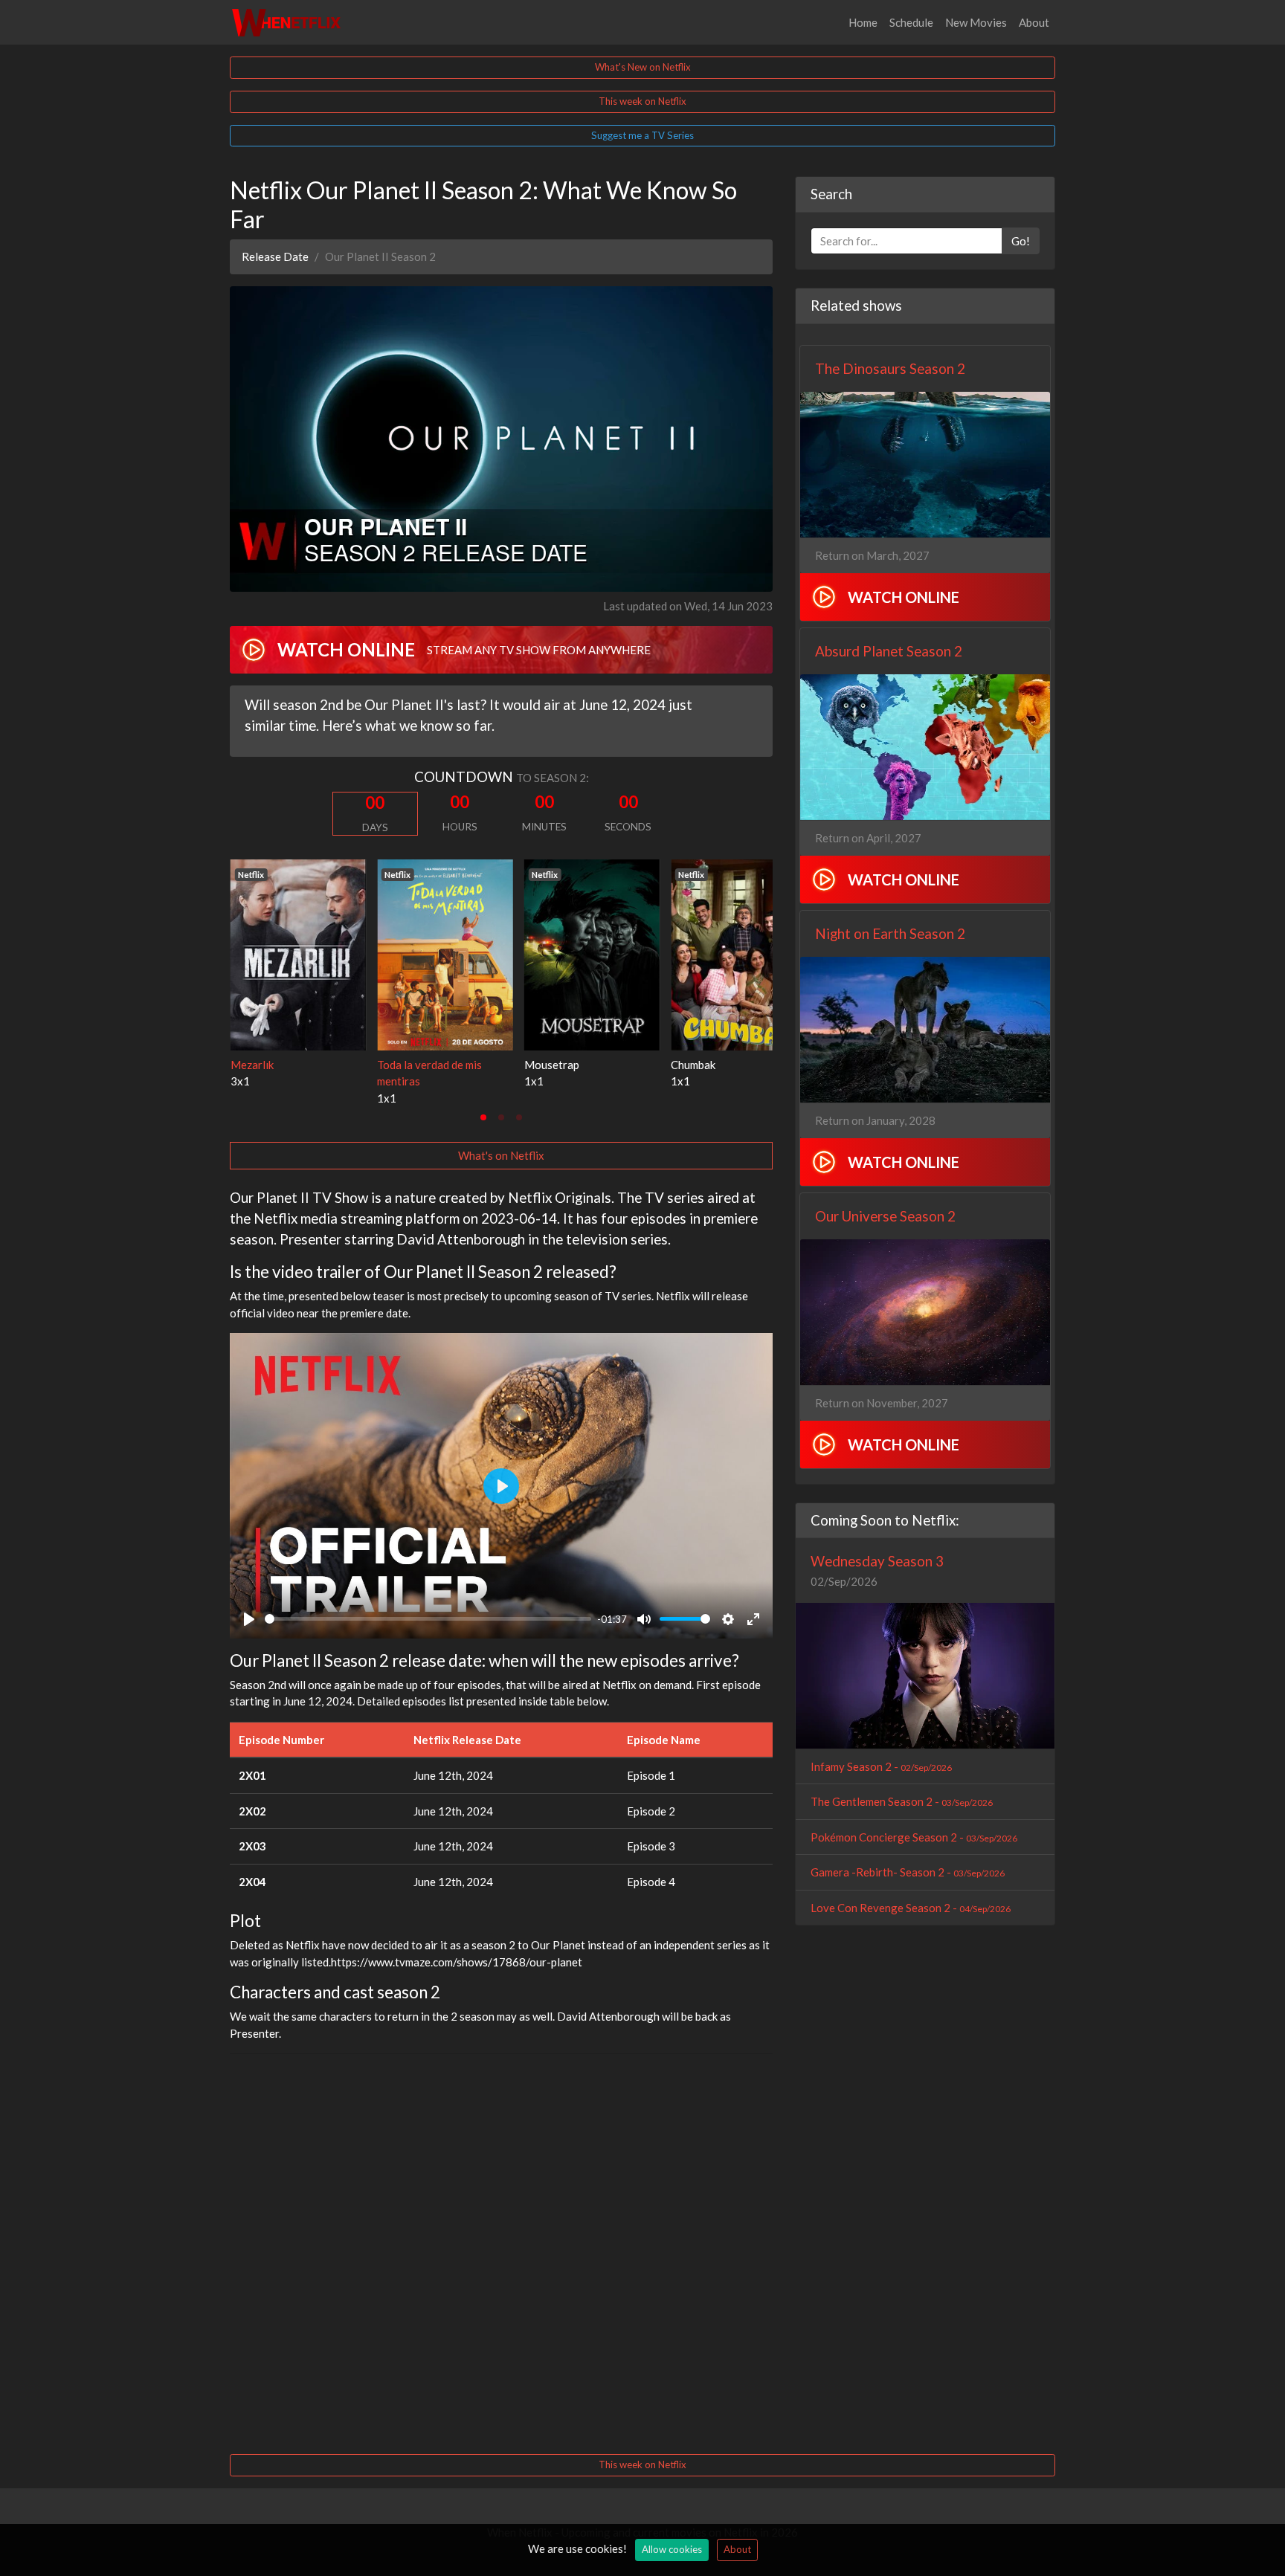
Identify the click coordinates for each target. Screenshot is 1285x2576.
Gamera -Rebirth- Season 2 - (908, 1872)
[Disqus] (501, 2252)
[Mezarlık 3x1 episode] (297, 953)
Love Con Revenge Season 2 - (911, 1908)
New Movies (976, 22)
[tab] (483, 1117)
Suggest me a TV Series (642, 135)
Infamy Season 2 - (881, 1766)
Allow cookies (672, 2549)
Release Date (275, 256)
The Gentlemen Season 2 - (902, 1801)
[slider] (428, 1619)
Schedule (911, 22)
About (1034, 22)
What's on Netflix (501, 1155)
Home (863, 22)
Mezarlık (251, 1065)
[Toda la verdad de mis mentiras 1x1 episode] (445, 953)
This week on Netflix (642, 101)
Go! (1021, 241)
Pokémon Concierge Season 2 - (914, 1837)
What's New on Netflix (643, 67)
